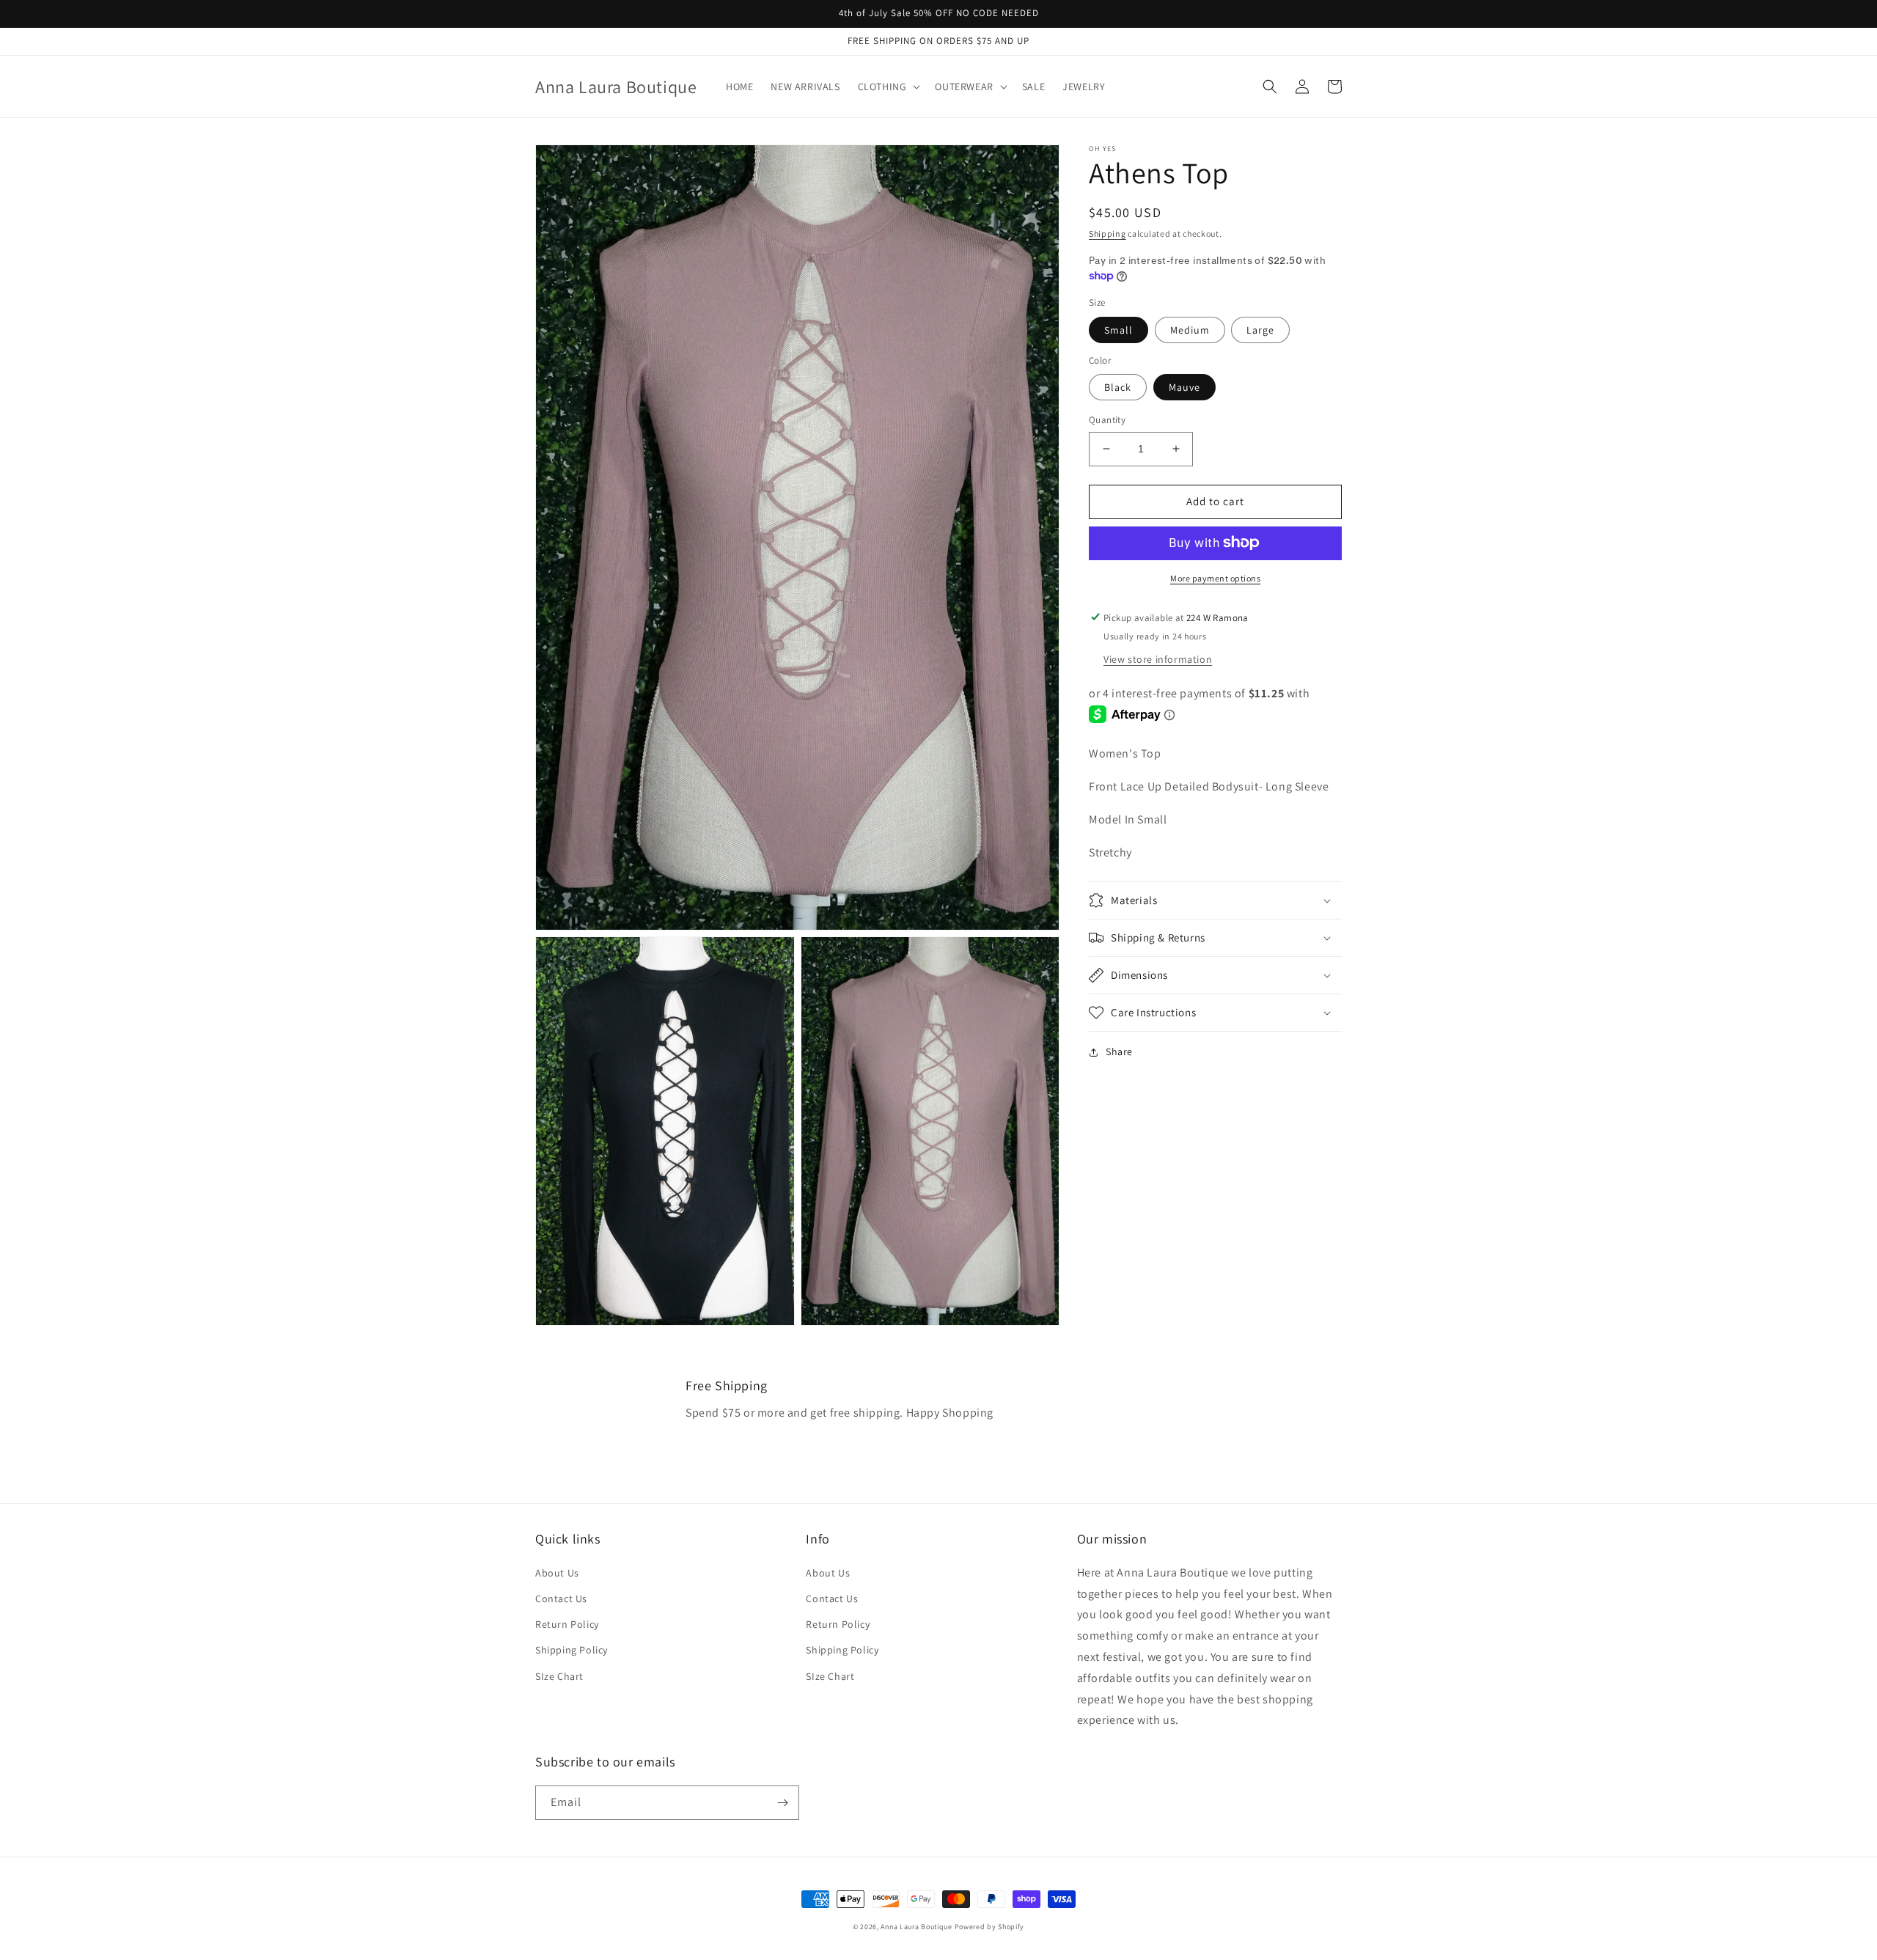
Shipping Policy (572, 1650)
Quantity (1107, 420)
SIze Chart (559, 1676)
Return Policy (567, 1624)
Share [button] (1119, 1051)
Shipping (1108, 234)
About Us (557, 1573)
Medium (1190, 329)
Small (1119, 329)
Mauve (1184, 387)
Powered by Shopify (990, 1927)
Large (1260, 329)
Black (1118, 387)
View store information (1158, 658)
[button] (888, 87)
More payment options (1215, 577)
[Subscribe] (782, 1803)
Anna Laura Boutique (916, 1927)
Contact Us (561, 1599)
